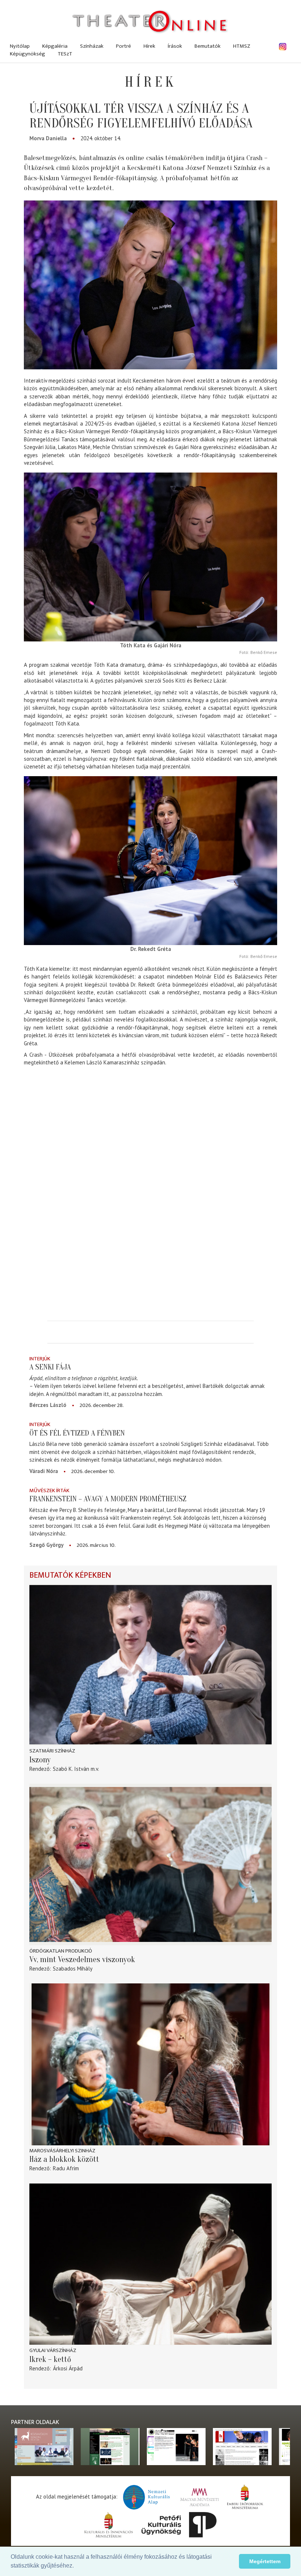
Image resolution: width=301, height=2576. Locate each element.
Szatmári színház (52, 1751)
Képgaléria (55, 46)
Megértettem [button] (265, 2561)
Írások (175, 46)
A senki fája (50, 1367)
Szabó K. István (71, 1769)
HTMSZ (242, 46)
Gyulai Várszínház (53, 2350)
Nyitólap (20, 46)
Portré (124, 46)
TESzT (65, 54)
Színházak (92, 46)
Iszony (40, 1760)
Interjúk (40, 1359)
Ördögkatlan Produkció (61, 1951)
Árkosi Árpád (68, 2368)
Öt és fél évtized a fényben (77, 1433)
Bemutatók (208, 46)
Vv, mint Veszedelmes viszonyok (82, 1960)
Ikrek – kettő (50, 2359)
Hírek (149, 46)
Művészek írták (49, 1490)
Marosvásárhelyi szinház (62, 2151)
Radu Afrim (66, 2168)
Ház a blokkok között (64, 2159)
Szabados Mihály (73, 1969)
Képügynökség (28, 54)
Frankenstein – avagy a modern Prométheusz (108, 1499)
